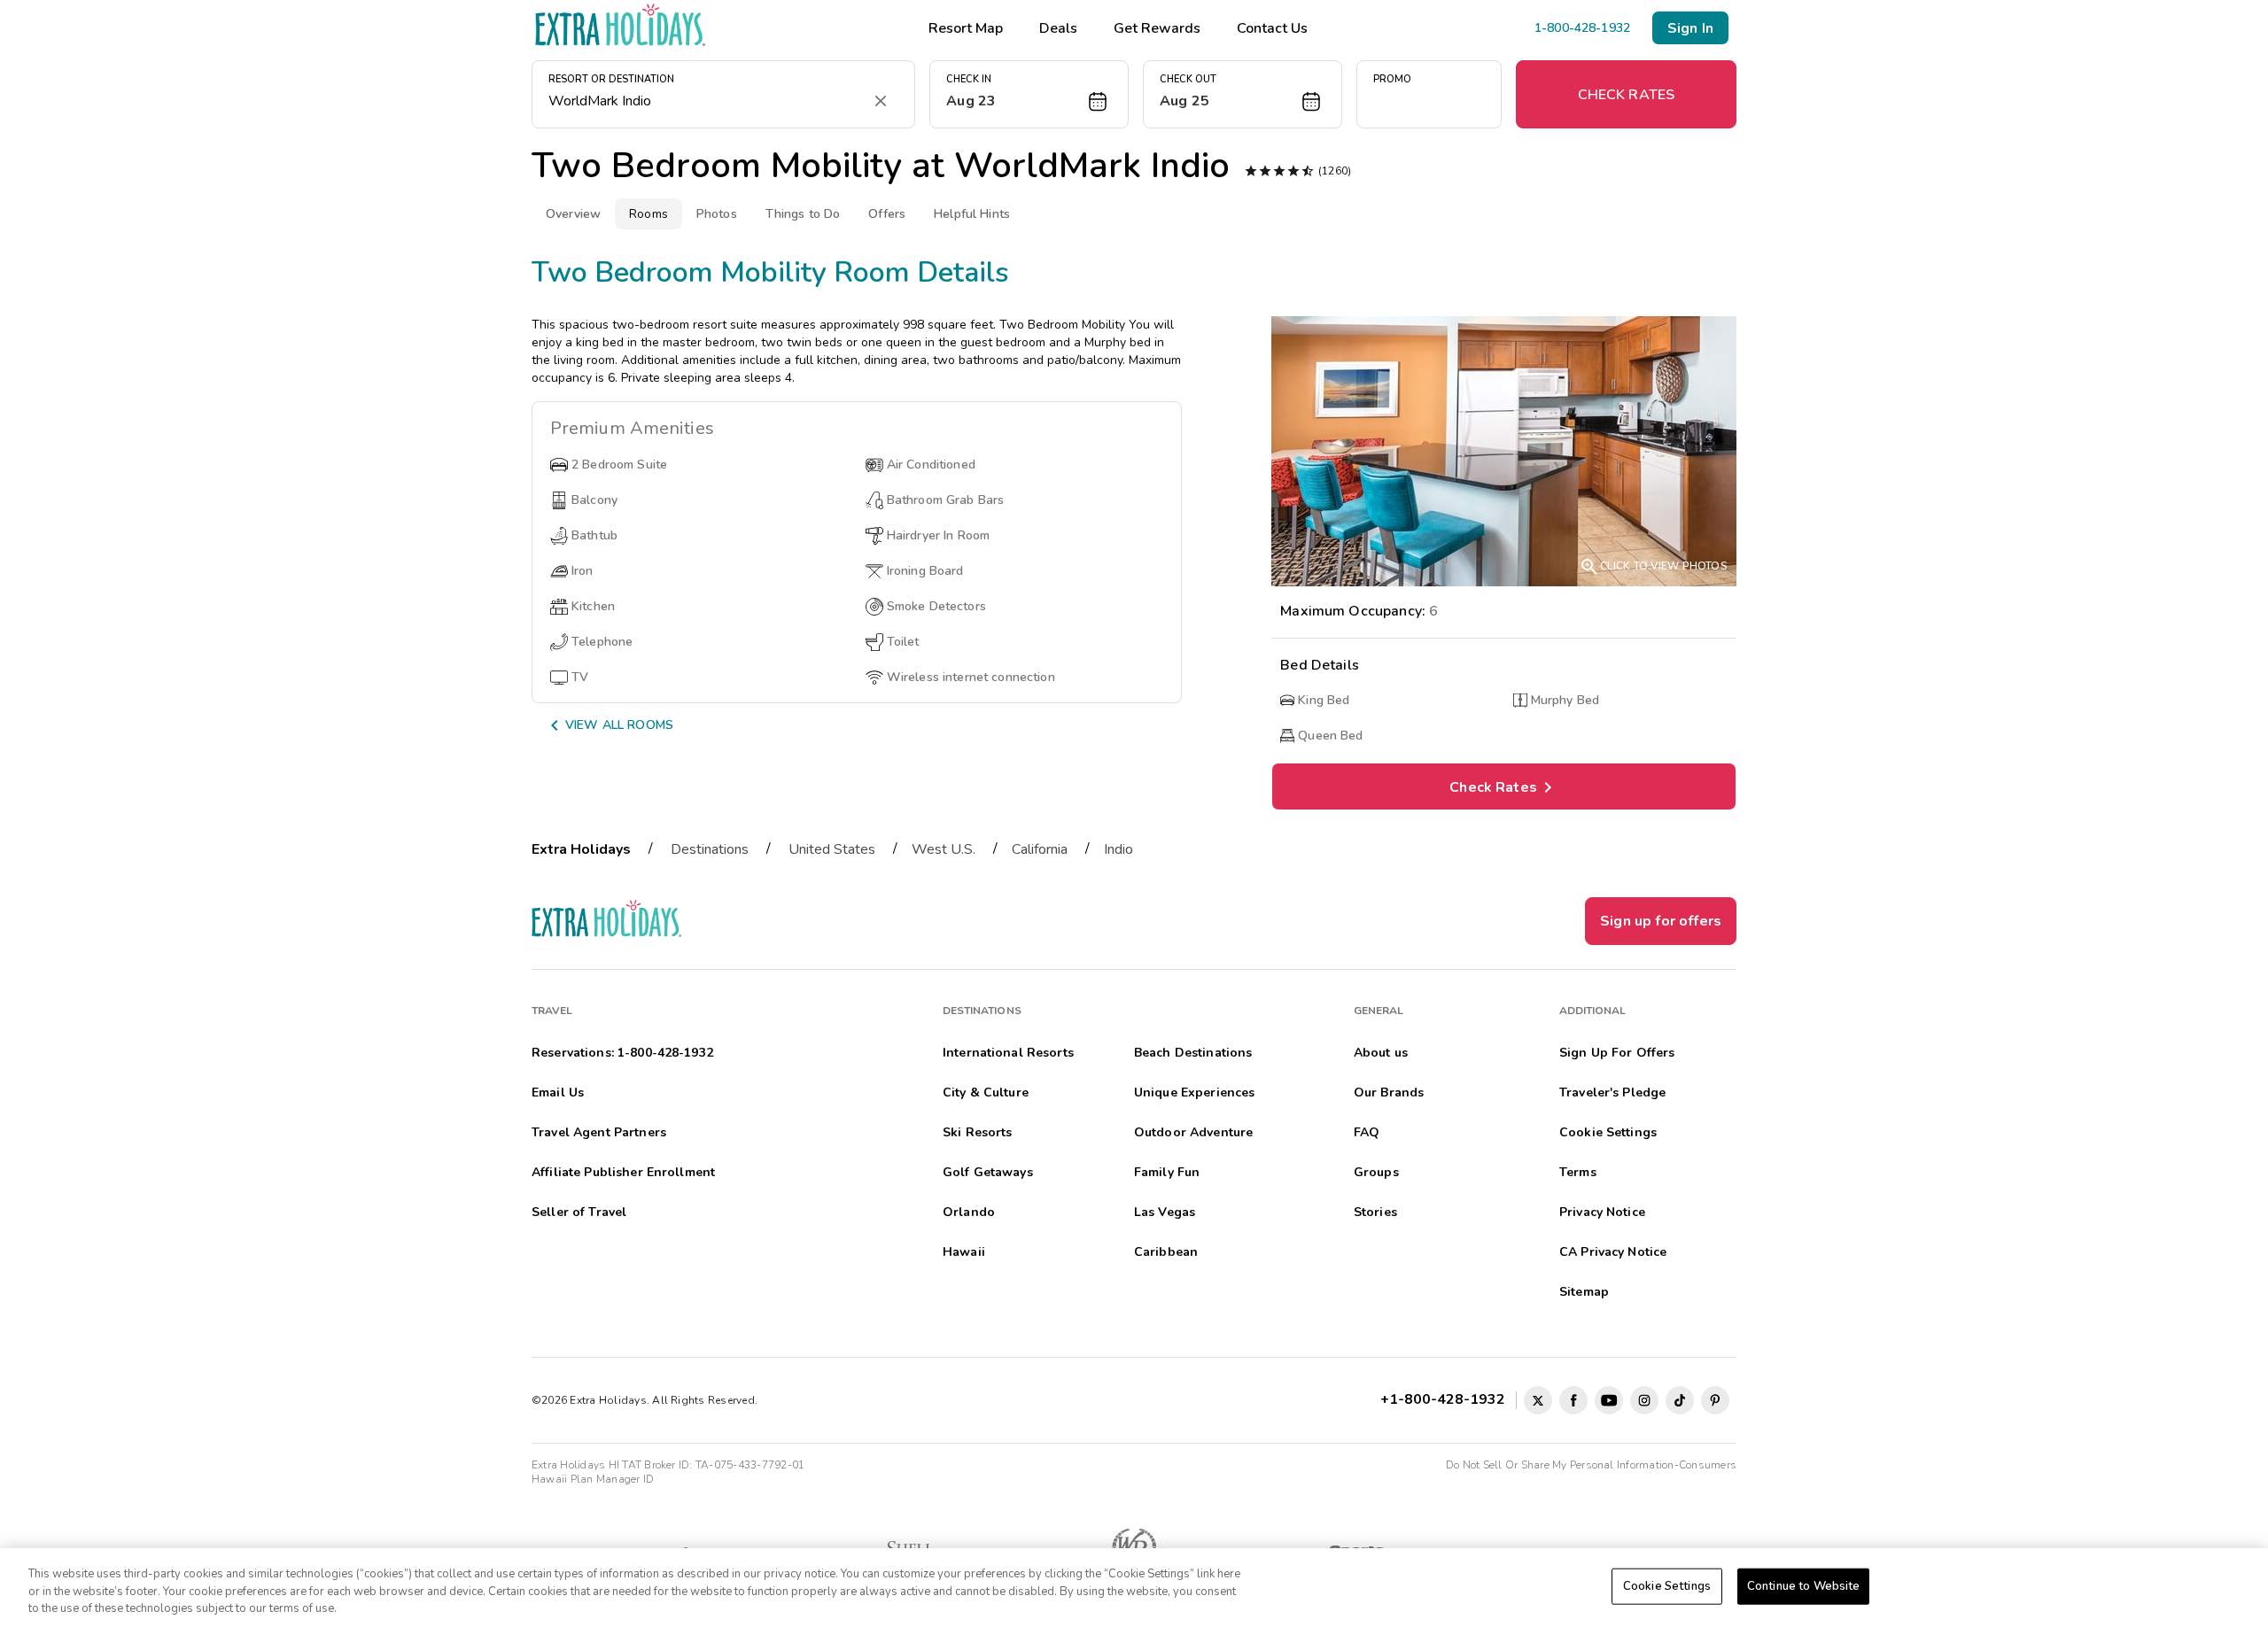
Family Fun (1167, 1172)
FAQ (1367, 1132)
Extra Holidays (581, 849)
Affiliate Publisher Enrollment (623, 1172)
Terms (1578, 1172)
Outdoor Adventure (1193, 1132)
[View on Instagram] (1644, 1400)
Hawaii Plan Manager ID (593, 1479)
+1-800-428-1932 (1446, 1399)
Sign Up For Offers (1617, 1053)
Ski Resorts (978, 1132)
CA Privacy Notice (1613, 1252)
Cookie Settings (1667, 1585)
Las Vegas (1165, 1212)
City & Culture (986, 1092)
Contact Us (1272, 28)
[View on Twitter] (1538, 1400)
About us (1381, 1053)
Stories (1375, 1212)
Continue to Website (1803, 1585)
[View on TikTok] (1680, 1400)
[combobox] (706, 101)
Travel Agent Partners (599, 1132)
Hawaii (964, 1252)
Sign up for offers (1661, 921)
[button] (1029, 94)
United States (832, 849)
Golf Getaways (988, 1172)
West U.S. (944, 849)
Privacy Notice (1602, 1212)
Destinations (710, 849)
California (1040, 849)
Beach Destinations (1193, 1053)
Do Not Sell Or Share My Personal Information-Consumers (1591, 1465)
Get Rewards (1157, 28)
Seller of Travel (579, 1212)
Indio (1118, 849)
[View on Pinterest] (1715, 1400)
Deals (1058, 28)
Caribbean (1166, 1252)
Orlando (969, 1212)
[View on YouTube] (1609, 1400)
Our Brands (1389, 1092)
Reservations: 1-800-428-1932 (622, 1053)
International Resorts (1008, 1053)
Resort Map (966, 28)
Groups (1376, 1172)
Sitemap (1584, 1292)
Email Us (558, 1092)
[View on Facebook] (1573, 1400)
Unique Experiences (1195, 1092)
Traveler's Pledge (1612, 1092)
